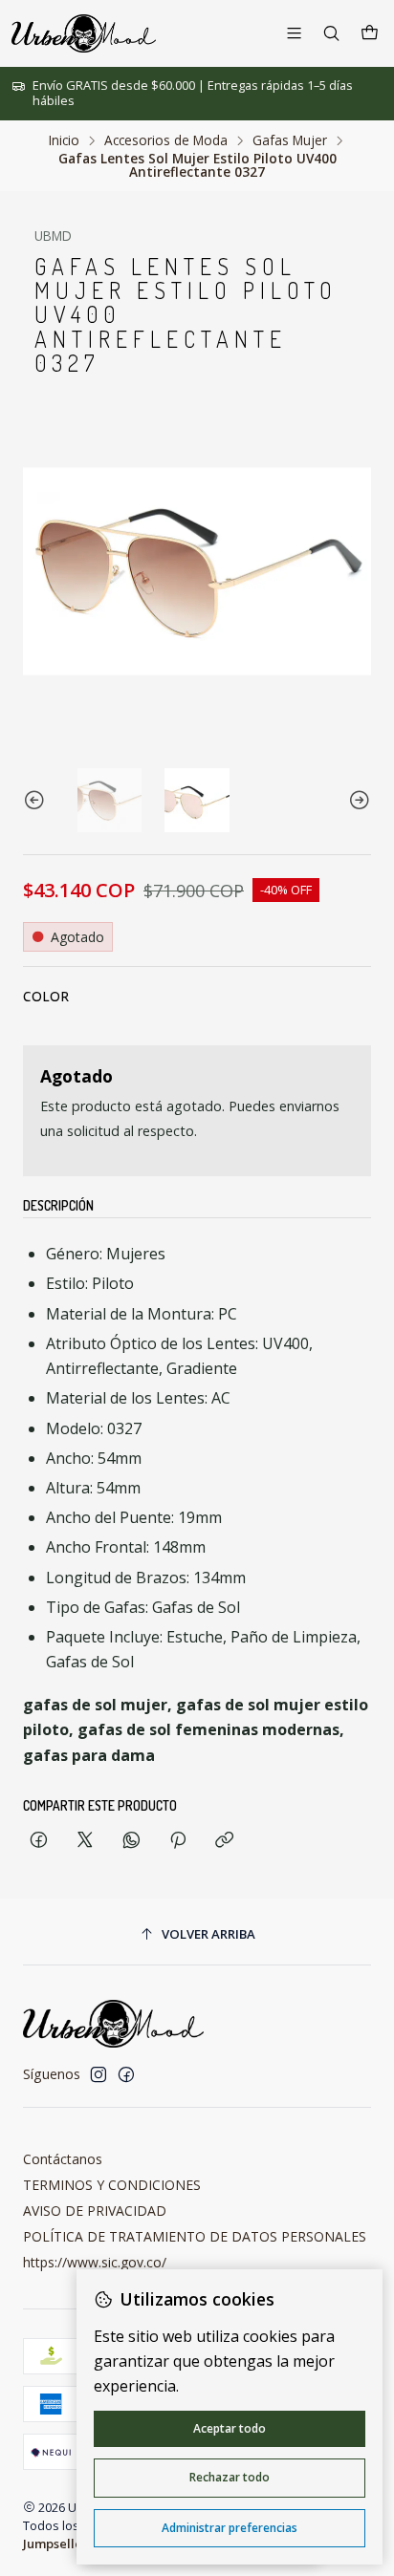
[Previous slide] (37, 800)
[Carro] (370, 33)
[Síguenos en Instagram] (98, 2074)
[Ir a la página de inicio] (84, 33)
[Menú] (294, 33)
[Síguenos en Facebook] (126, 2074)
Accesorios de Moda (166, 140)
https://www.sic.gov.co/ (95, 2262)
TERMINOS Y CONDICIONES (112, 2185)
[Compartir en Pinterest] (178, 1841)
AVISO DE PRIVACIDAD (95, 2211)
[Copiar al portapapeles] (224, 1841)
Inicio (64, 140)
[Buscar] (331, 33)
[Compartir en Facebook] (39, 1841)
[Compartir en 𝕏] (85, 1841)
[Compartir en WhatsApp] (131, 1841)
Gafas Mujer (290, 140)
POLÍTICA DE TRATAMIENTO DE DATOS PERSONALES (195, 2236)
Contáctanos (63, 2159)
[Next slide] (357, 800)
